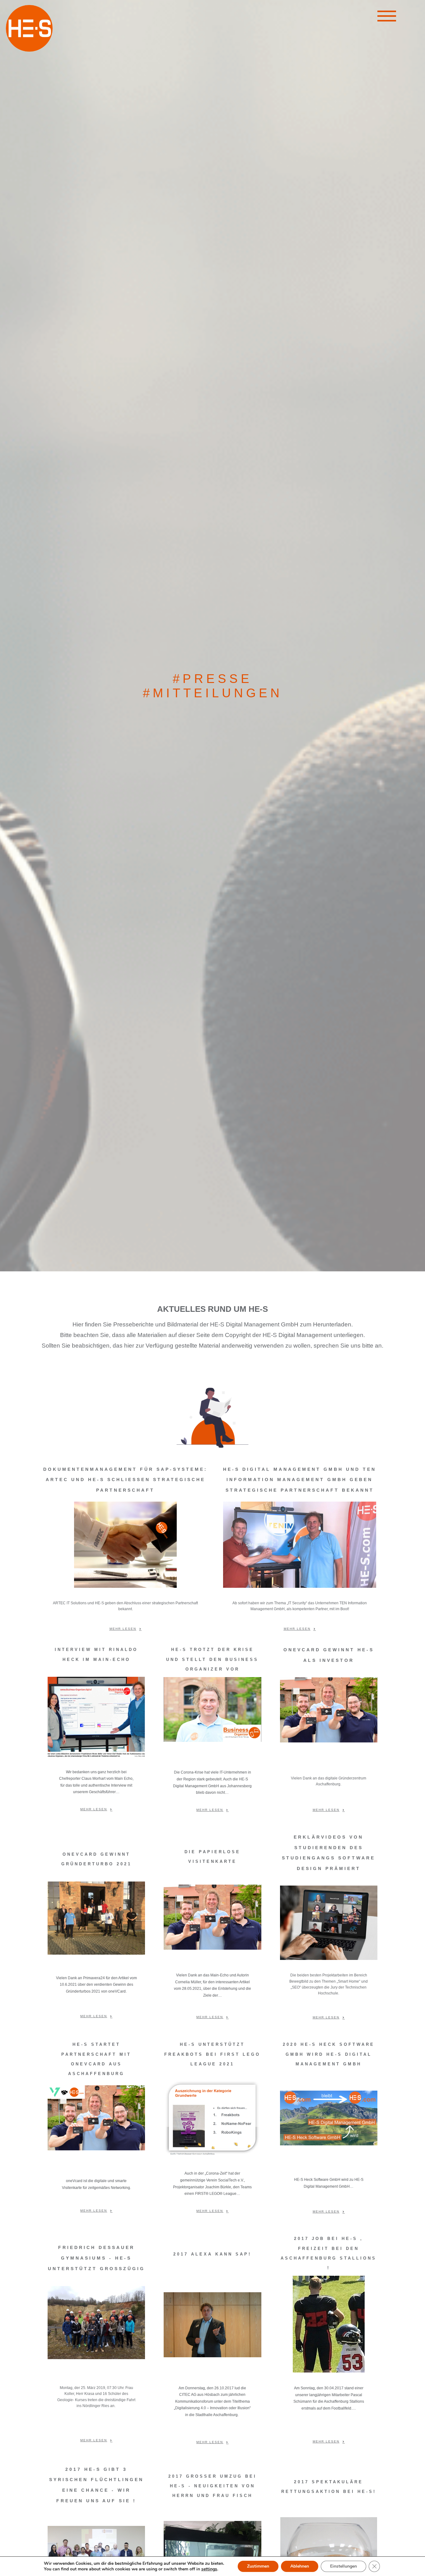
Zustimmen (258, 2566)
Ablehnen (300, 2566)
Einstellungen (343, 2566)
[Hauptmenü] (387, 17)
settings (209, 2569)
